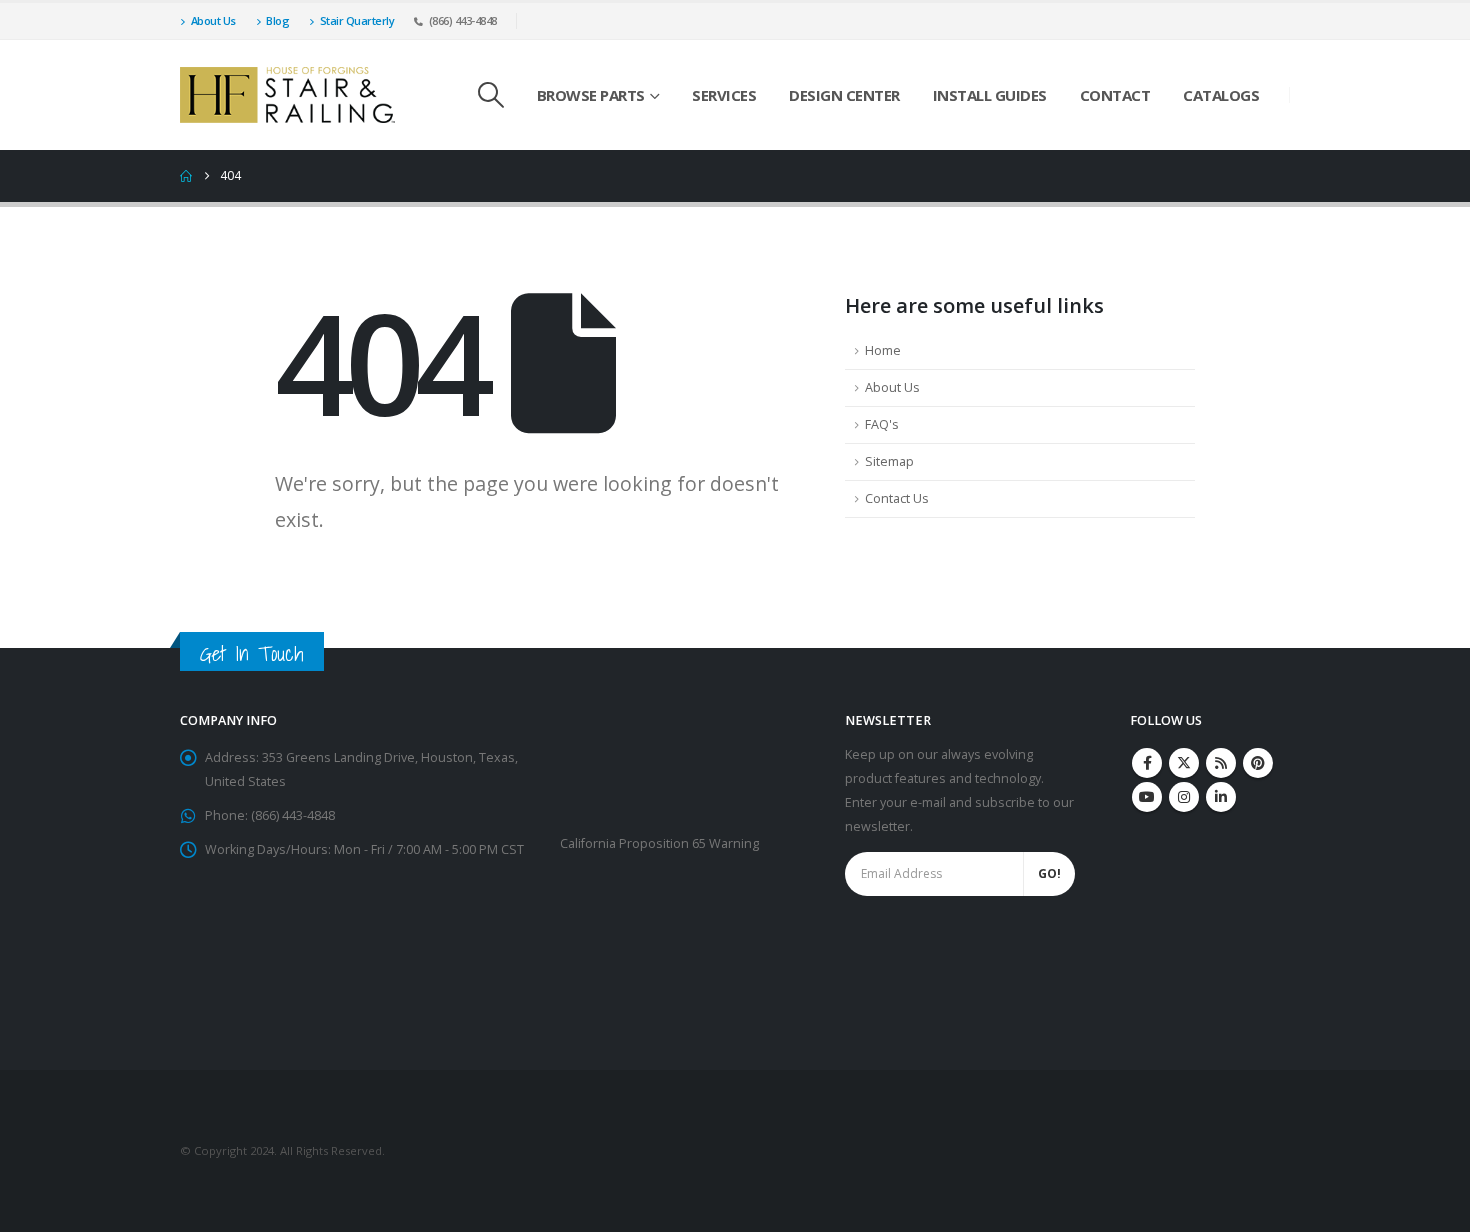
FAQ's (882, 424)
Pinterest (1258, 763)
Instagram (1184, 797)
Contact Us (897, 498)
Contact (1115, 95)
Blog (277, 20)
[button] (490, 95)
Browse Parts (591, 95)
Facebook (1147, 763)
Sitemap (889, 461)
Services (724, 95)
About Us (213, 20)
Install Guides (990, 95)
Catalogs (1221, 95)
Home (883, 350)
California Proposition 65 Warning (659, 843)
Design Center (844, 95)
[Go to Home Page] (186, 176)
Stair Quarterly (357, 20)
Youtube (1147, 797)
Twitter (1184, 763)
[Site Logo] (287, 95)
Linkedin (1221, 797)
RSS (1221, 763)
